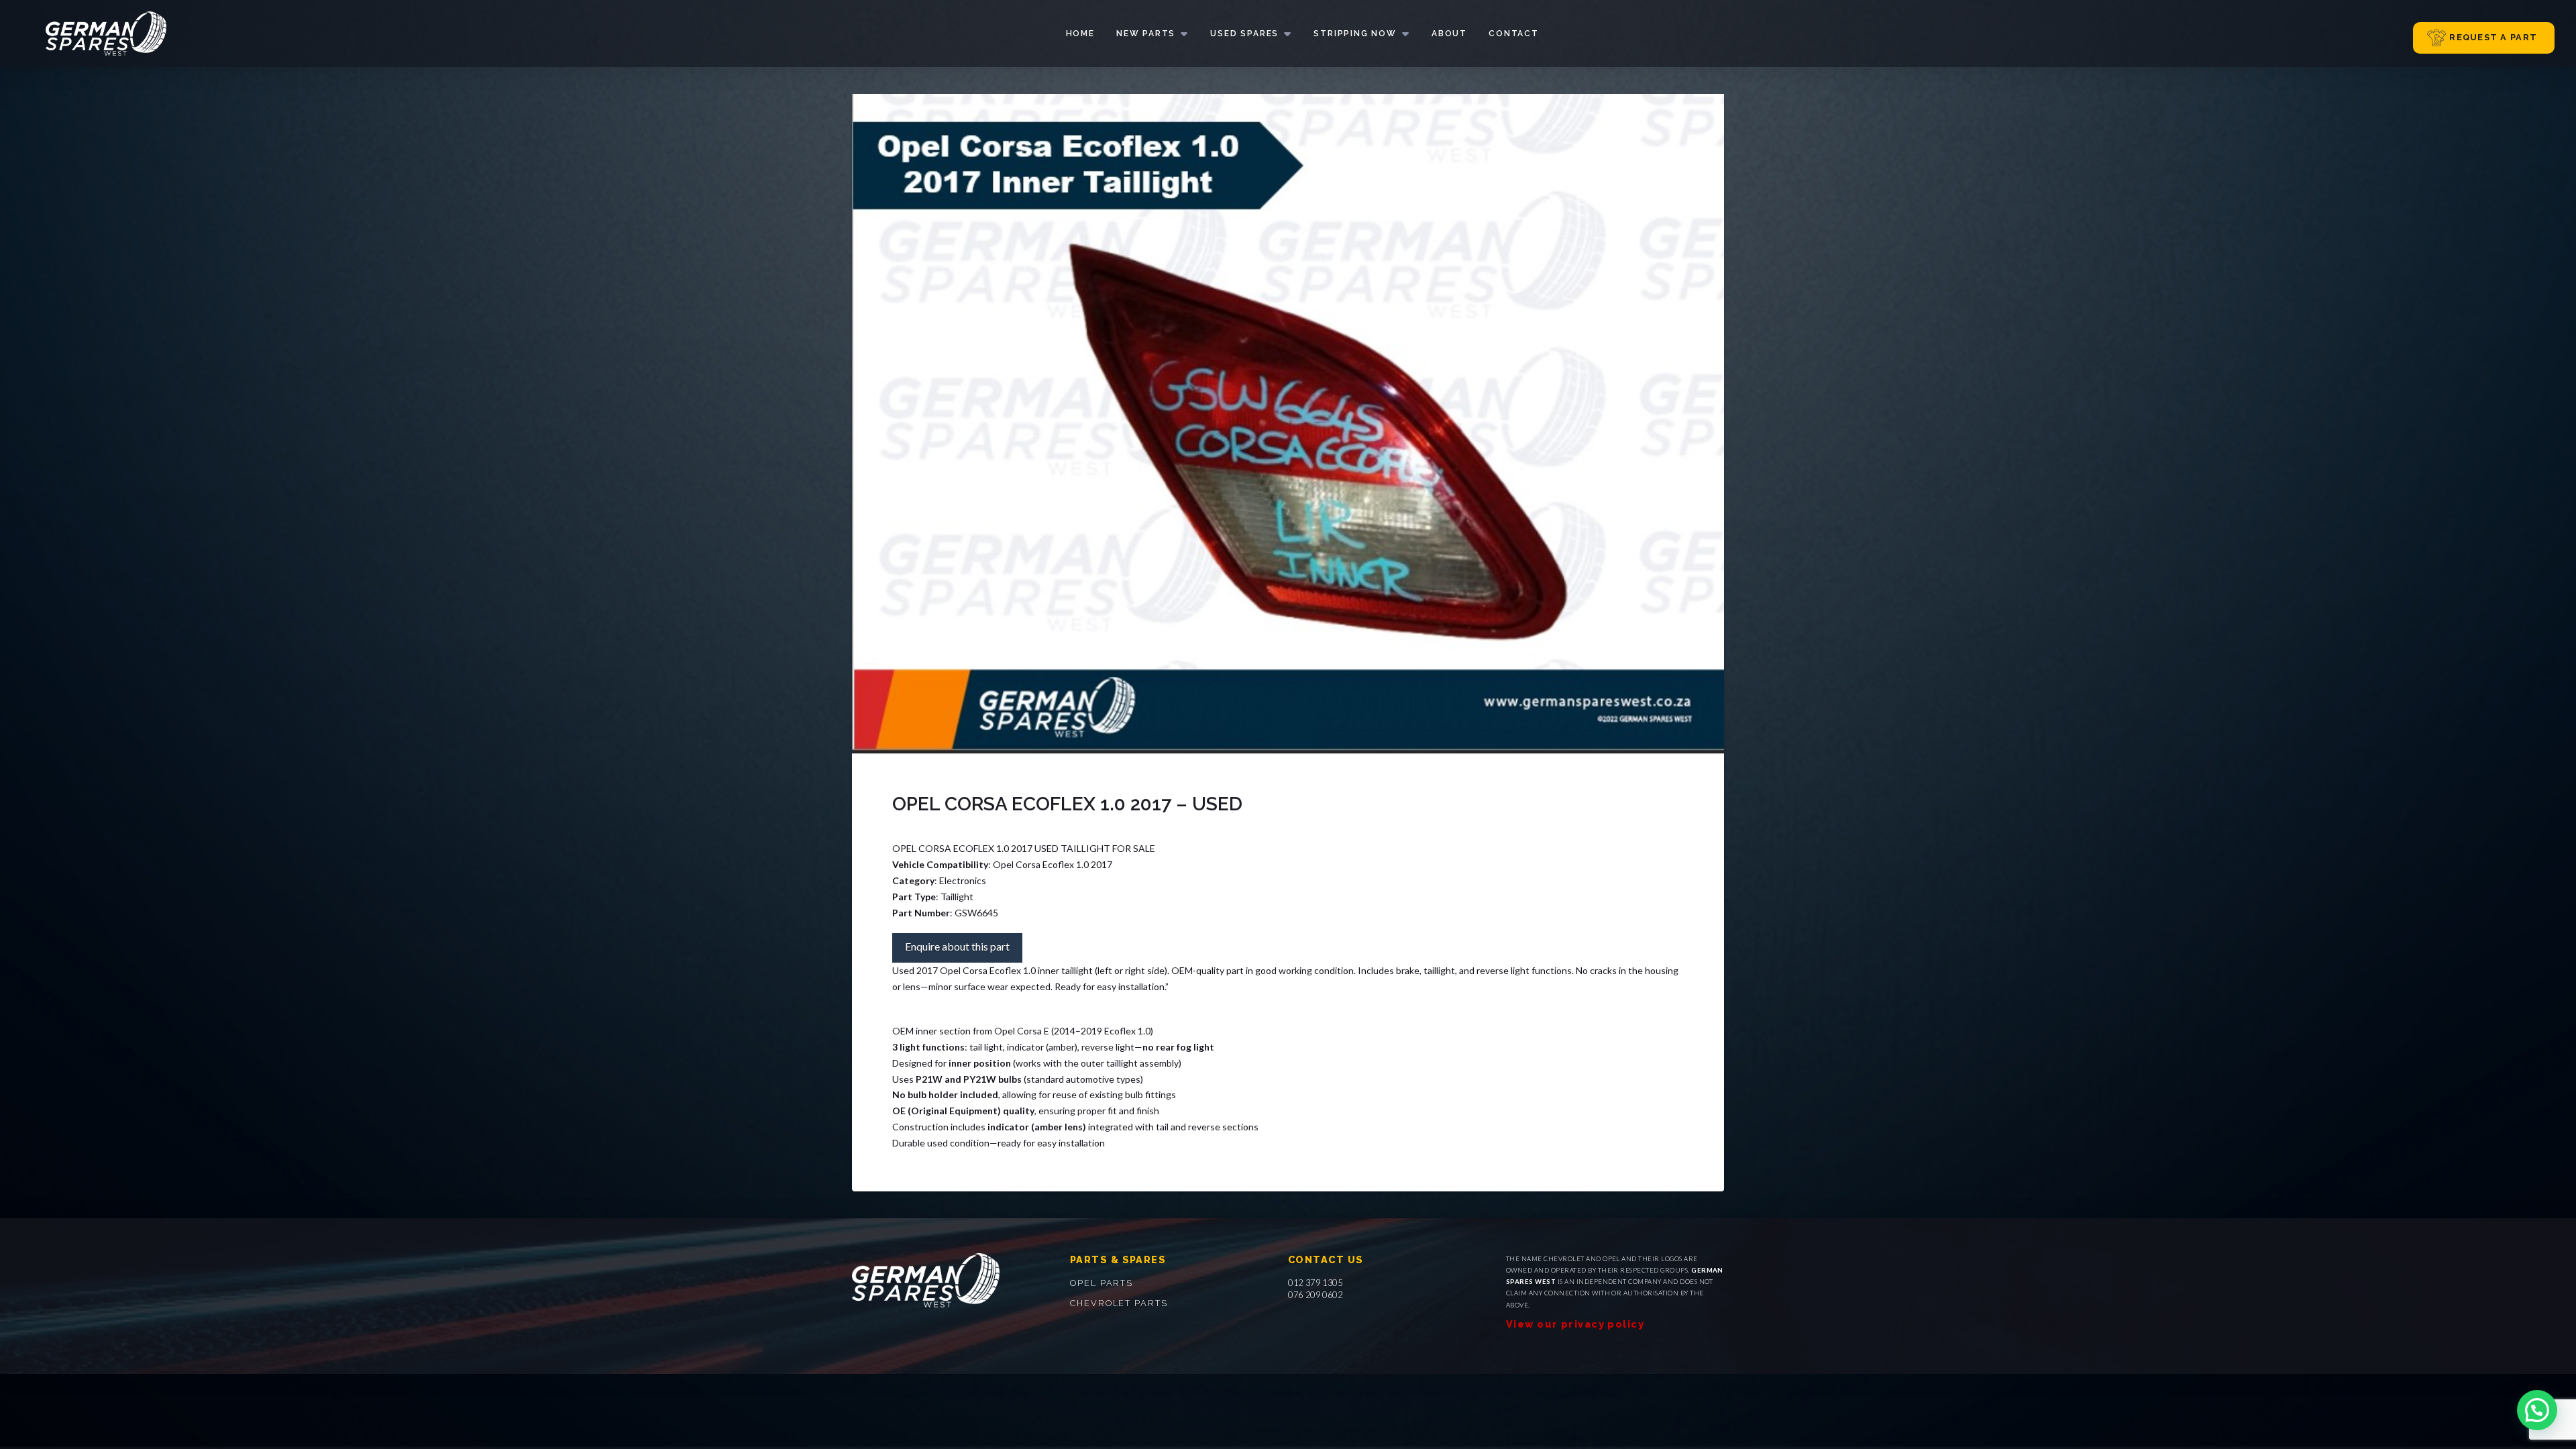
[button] (2537, 1410)
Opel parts (1102, 1283)
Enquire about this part (957, 946)
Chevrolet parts (1119, 1303)
